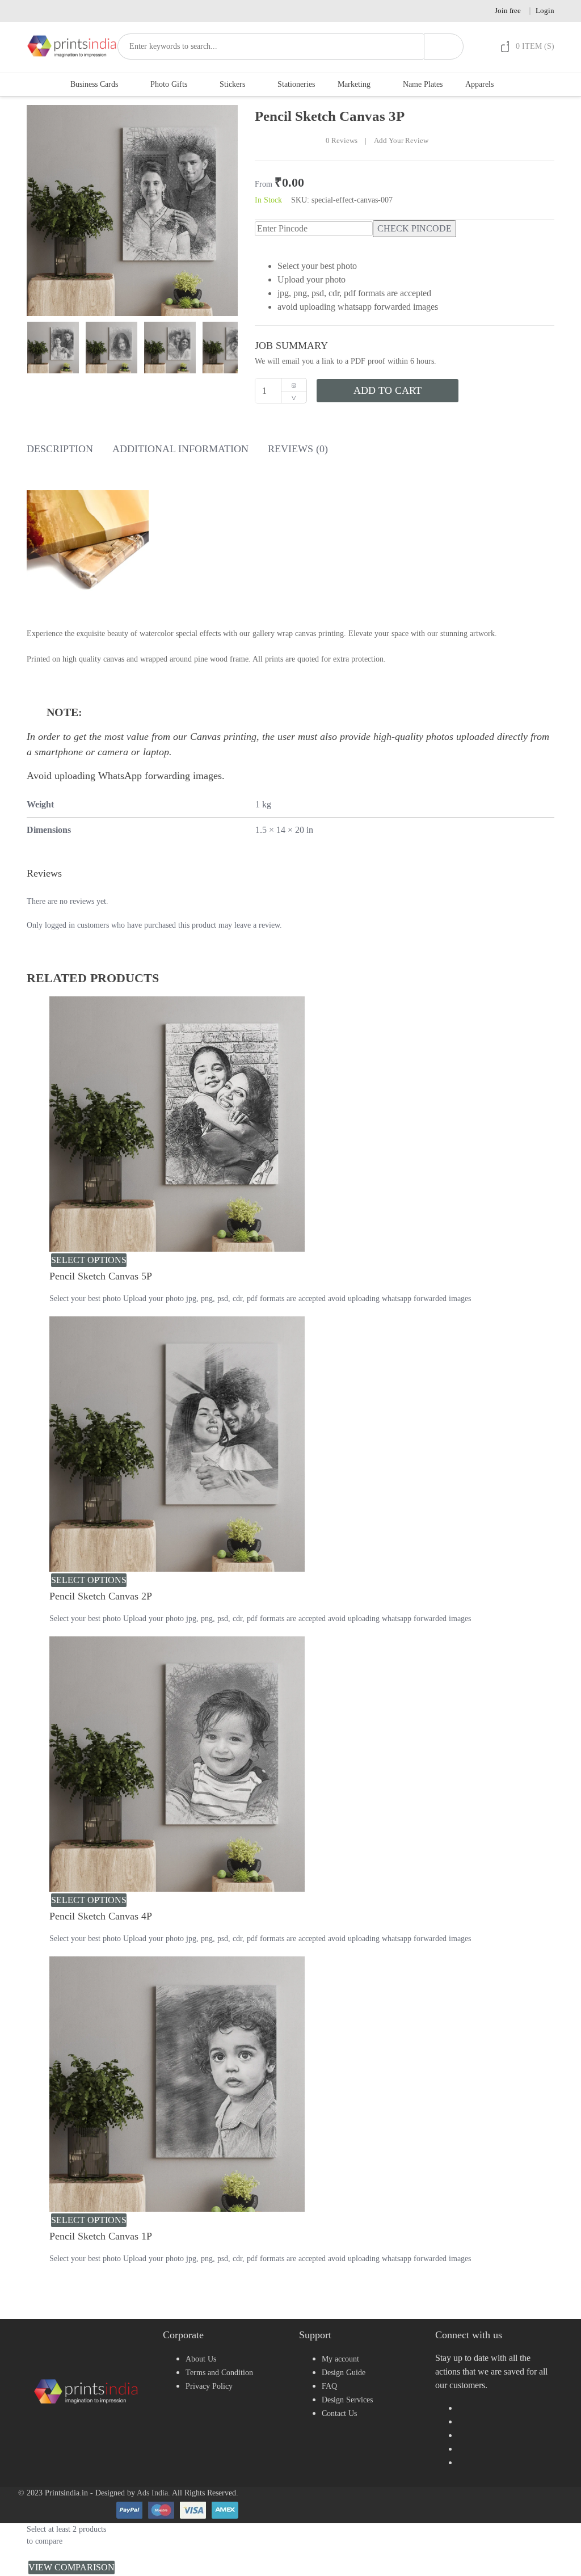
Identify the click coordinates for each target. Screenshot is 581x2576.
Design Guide (344, 2373)
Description (60, 449)
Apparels (479, 84)
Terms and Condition (219, 2373)
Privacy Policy (209, 2386)
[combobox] (271, 47)
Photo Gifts (169, 84)
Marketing (354, 84)
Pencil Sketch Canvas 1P (101, 2236)
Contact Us (339, 2413)
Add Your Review (401, 141)
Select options (89, 1260)
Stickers (232, 84)
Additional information (180, 449)
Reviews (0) (298, 449)
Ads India (152, 2493)
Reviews (342, 141)
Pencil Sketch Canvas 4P (101, 1916)
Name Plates (423, 84)
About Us (201, 2359)
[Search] (444, 47)
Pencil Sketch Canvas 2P (101, 1596)
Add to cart (388, 390)
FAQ (329, 2386)
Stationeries (296, 84)
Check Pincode (414, 228)
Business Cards (94, 84)
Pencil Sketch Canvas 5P (101, 1276)
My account (340, 2359)
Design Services (347, 2400)
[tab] (60, 451)
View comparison (71, 2567)
